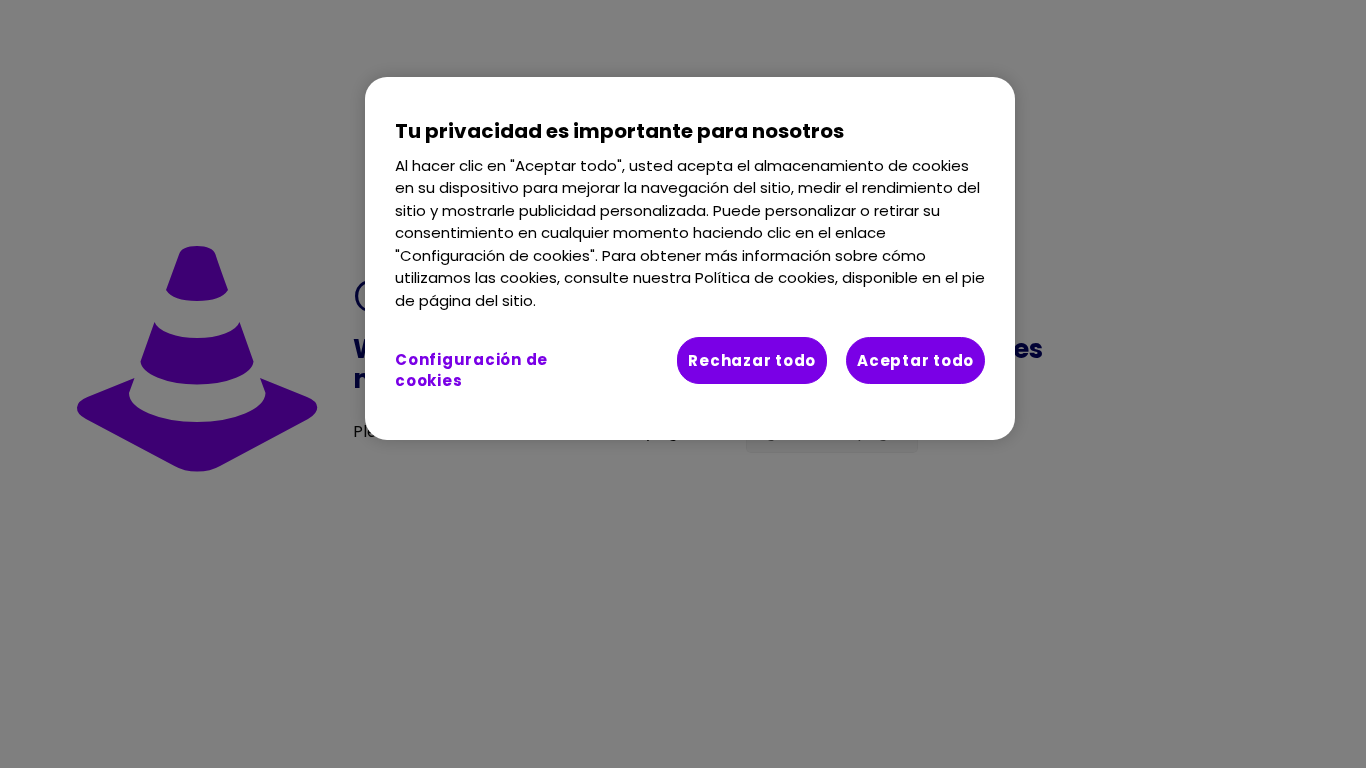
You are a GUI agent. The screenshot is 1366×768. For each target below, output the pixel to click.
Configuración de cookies (471, 370)
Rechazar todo (752, 360)
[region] (690, 259)
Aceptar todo (915, 360)
